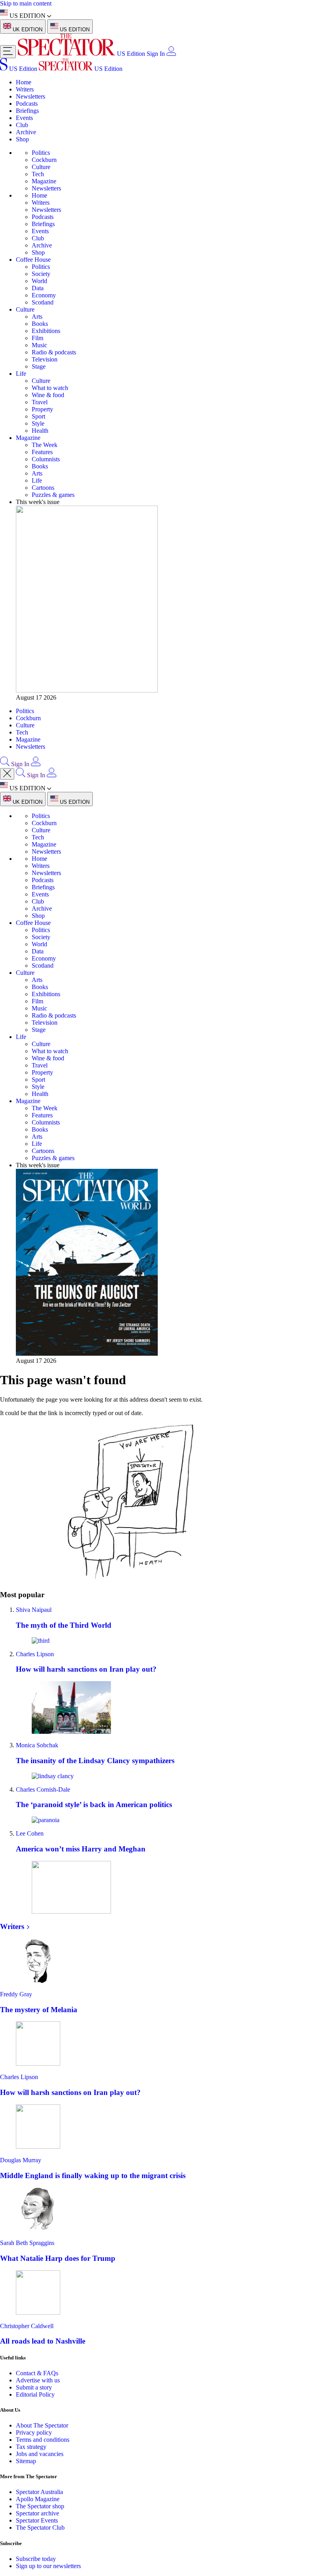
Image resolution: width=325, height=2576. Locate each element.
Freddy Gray (16, 1994)
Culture (41, 167)
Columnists (46, 459)
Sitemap (26, 2461)
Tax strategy (31, 2447)
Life (21, 374)
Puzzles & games (53, 495)
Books (40, 324)
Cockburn (44, 160)
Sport (38, 416)
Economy (44, 295)
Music (39, 345)
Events (24, 118)
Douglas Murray (21, 2160)
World (39, 281)
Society (41, 274)
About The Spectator (42, 2425)
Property (42, 409)
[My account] (171, 54)
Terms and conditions (43, 2440)
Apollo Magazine (38, 2499)
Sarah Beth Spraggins (27, 2243)
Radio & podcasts (54, 352)
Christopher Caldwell (27, 2326)
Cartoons (43, 488)
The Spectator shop (40, 2506)
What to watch (50, 388)
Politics (41, 153)
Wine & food (48, 395)
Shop (22, 139)
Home (24, 82)
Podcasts (27, 104)
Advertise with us (38, 2380)
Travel (40, 402)
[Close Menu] (7, 774)
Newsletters (31, 96)
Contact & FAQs (37, 2373)
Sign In (156, 54)
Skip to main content (26, 3)
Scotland (43, 302)
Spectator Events (37, 2520)
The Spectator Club (40, 2527)
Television (45, 359)
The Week (45, 445)
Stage (39, 366)
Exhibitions (46, 331)
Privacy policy (34, 2432)
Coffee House (33, 260)
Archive (26, 132)
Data (38, 288)
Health (40, 431)
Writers (25, 89)
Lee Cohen (30, 1833)
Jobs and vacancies (40, 2454)
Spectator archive (37, 2513)
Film (37, 338)
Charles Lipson (35, 1654)
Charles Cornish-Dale (43, 1789)
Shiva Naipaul (34, 1610)
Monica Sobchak (37, 1745)
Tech (38, 174)
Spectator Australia (39, 2492)
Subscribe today (36, 2559)
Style (38, 423)
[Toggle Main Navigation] (8, 52)
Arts (37, 317)
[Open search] (5, 764)
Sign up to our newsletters (48, 2566)
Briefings (27, 111)
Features (42, 452)
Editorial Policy (35, 2394)
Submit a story (34, 2387)
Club (22, 125)
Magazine (44, 181)
